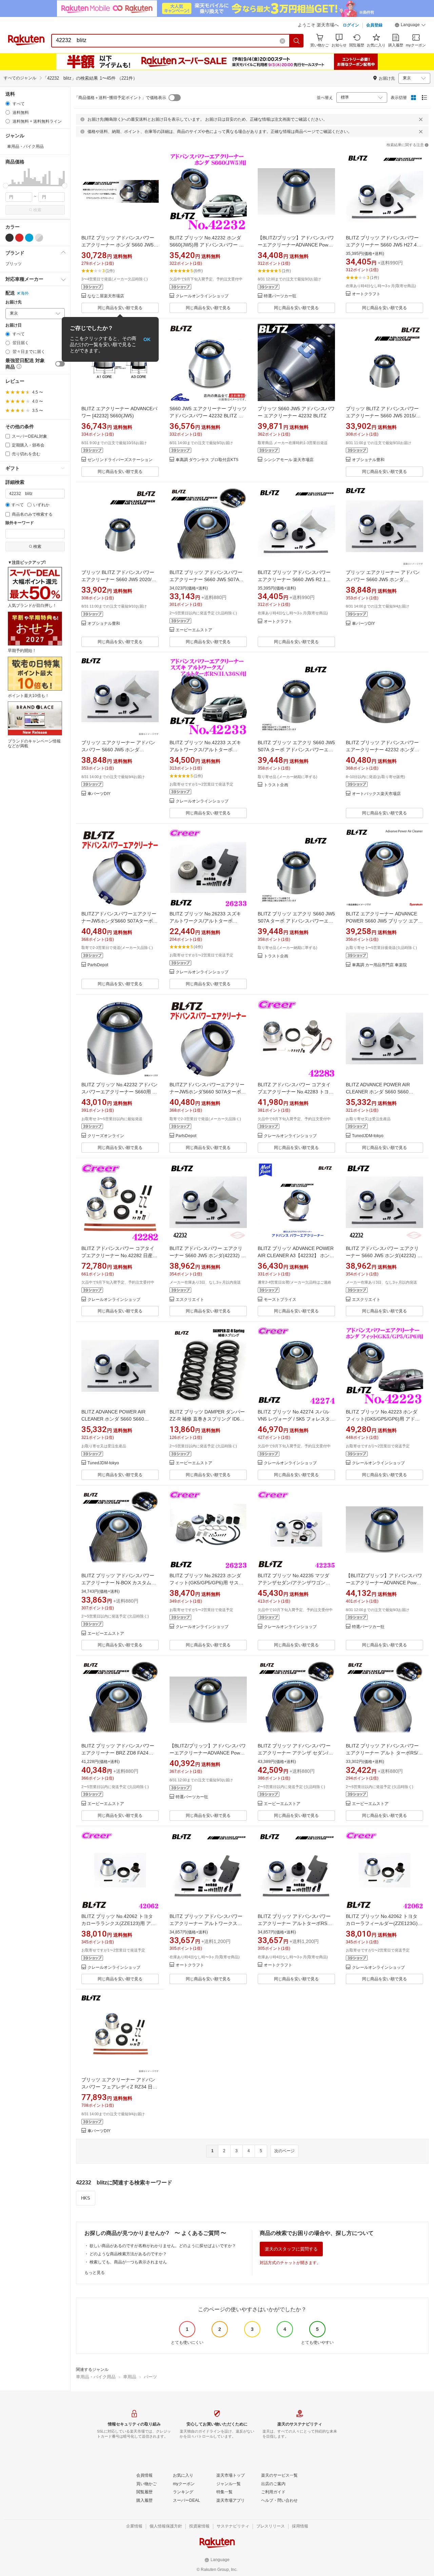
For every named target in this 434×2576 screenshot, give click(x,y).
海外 (25, 293)
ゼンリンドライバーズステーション (120, 460)
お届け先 (14, 302)
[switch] (60, 364)
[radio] (8, 104)
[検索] (297, 41)
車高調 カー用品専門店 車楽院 (379, 965)
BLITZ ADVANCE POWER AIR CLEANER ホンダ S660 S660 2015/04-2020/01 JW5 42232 (113, 1419)
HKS (86, 2198)
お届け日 (14, 325)
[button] (410, 26)
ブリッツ (14, 264)
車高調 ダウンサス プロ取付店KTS (207, 460)
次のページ (284, 2151)
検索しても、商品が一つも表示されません (128, 2262)
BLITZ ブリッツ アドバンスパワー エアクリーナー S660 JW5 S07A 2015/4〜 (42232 (206, 579)
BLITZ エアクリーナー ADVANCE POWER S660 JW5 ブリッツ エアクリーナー (384, 921)
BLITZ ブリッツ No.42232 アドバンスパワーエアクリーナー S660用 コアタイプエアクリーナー (120, 1092)
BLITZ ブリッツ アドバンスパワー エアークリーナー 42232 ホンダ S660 (382, 750)
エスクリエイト (190, 1300)
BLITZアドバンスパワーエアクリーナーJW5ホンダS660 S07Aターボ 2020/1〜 (207, 1092)
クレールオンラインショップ (202, 296)
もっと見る (95, 2273)
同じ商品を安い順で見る (120, 308)
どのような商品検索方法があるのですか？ (128, 2254)
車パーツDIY (363, 624)
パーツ (150, 2377)
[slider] (6, 186)
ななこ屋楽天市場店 (106, 296)
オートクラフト (366, 294)
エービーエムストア (194, 630)
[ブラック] (9, 238)
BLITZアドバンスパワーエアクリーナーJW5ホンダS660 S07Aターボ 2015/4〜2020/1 (119, 921)
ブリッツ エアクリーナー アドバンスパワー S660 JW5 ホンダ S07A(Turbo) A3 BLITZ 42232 (383, 579)
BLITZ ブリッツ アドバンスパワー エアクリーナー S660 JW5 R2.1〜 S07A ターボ (294, 579)
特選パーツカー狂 (280, 296)
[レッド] (19, 238)
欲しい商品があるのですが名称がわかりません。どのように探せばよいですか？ (163, 2246)
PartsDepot (98, 965)
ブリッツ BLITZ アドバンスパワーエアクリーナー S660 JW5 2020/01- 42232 (120, 579)
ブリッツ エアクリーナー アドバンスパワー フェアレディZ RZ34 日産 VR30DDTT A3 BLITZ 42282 (119, 2087)
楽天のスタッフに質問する (291, 2249)
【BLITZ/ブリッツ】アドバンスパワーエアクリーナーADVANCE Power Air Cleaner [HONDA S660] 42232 (296, 245)
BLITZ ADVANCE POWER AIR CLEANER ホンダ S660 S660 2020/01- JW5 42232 (378, 1092)
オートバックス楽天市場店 (376, 794)
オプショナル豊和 (368, 460)
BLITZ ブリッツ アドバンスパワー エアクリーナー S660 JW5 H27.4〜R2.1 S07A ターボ (384, 245)
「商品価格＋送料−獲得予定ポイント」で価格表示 (120, 98)
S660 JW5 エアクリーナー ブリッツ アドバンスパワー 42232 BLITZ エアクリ (208, 416)
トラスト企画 (276, 785)
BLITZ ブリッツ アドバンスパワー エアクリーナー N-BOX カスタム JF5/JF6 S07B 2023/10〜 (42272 (118, 1583)
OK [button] (147, 339)
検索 (37, 210)
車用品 (130, 2377)
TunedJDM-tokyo (368, 1136)
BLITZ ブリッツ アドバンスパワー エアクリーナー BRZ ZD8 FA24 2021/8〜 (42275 (118, 1753)
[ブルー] (29, 238)
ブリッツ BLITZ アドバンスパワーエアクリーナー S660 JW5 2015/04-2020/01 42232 (384, 416)
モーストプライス (280, 1300)
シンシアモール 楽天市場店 (289, 460)
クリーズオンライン (106, 1136)
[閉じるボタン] (421, 119)
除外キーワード (20, 523)
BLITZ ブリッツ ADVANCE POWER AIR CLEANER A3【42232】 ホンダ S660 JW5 (296, 1255)
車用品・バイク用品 (96, 2377)
